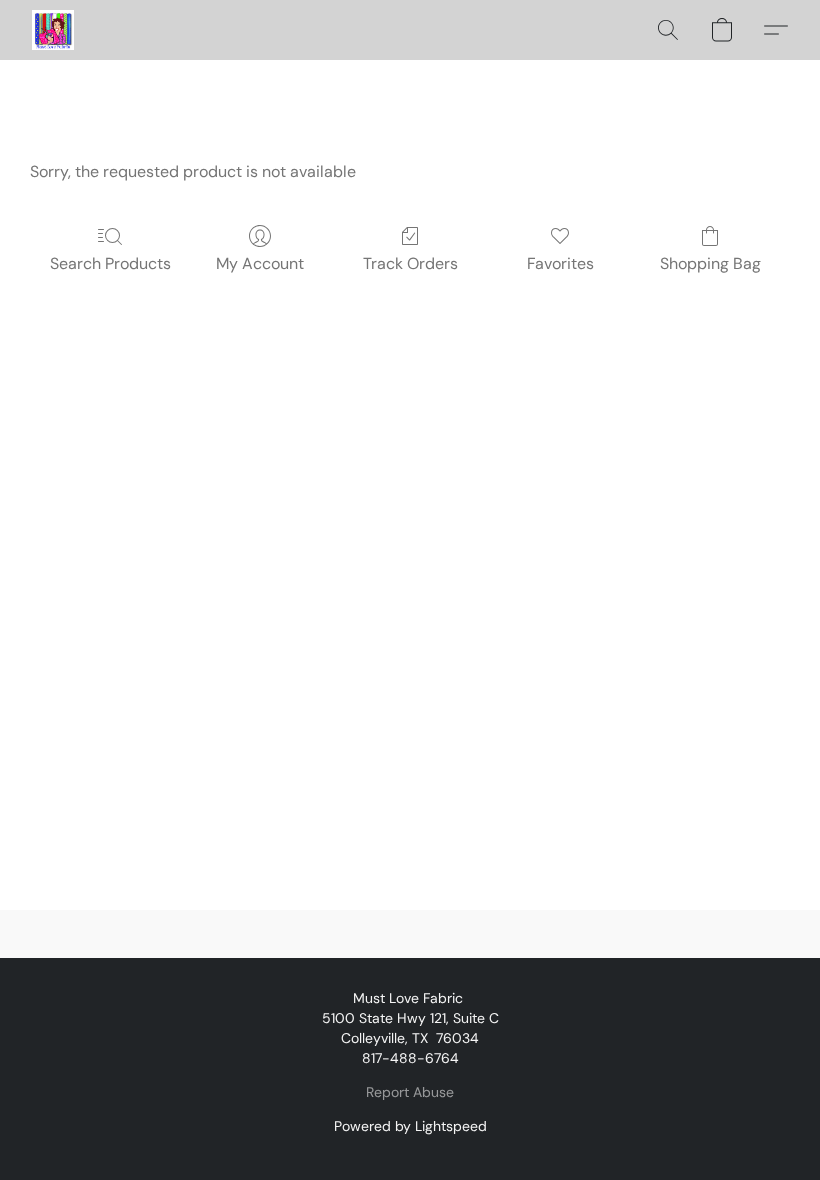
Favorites (560, 263)
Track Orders (410, 263)
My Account (260, 263)
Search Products (110, 263)
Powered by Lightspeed (410, 1126)
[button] (53, 30)
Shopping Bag (710, 263)
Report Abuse (410, 1092)
